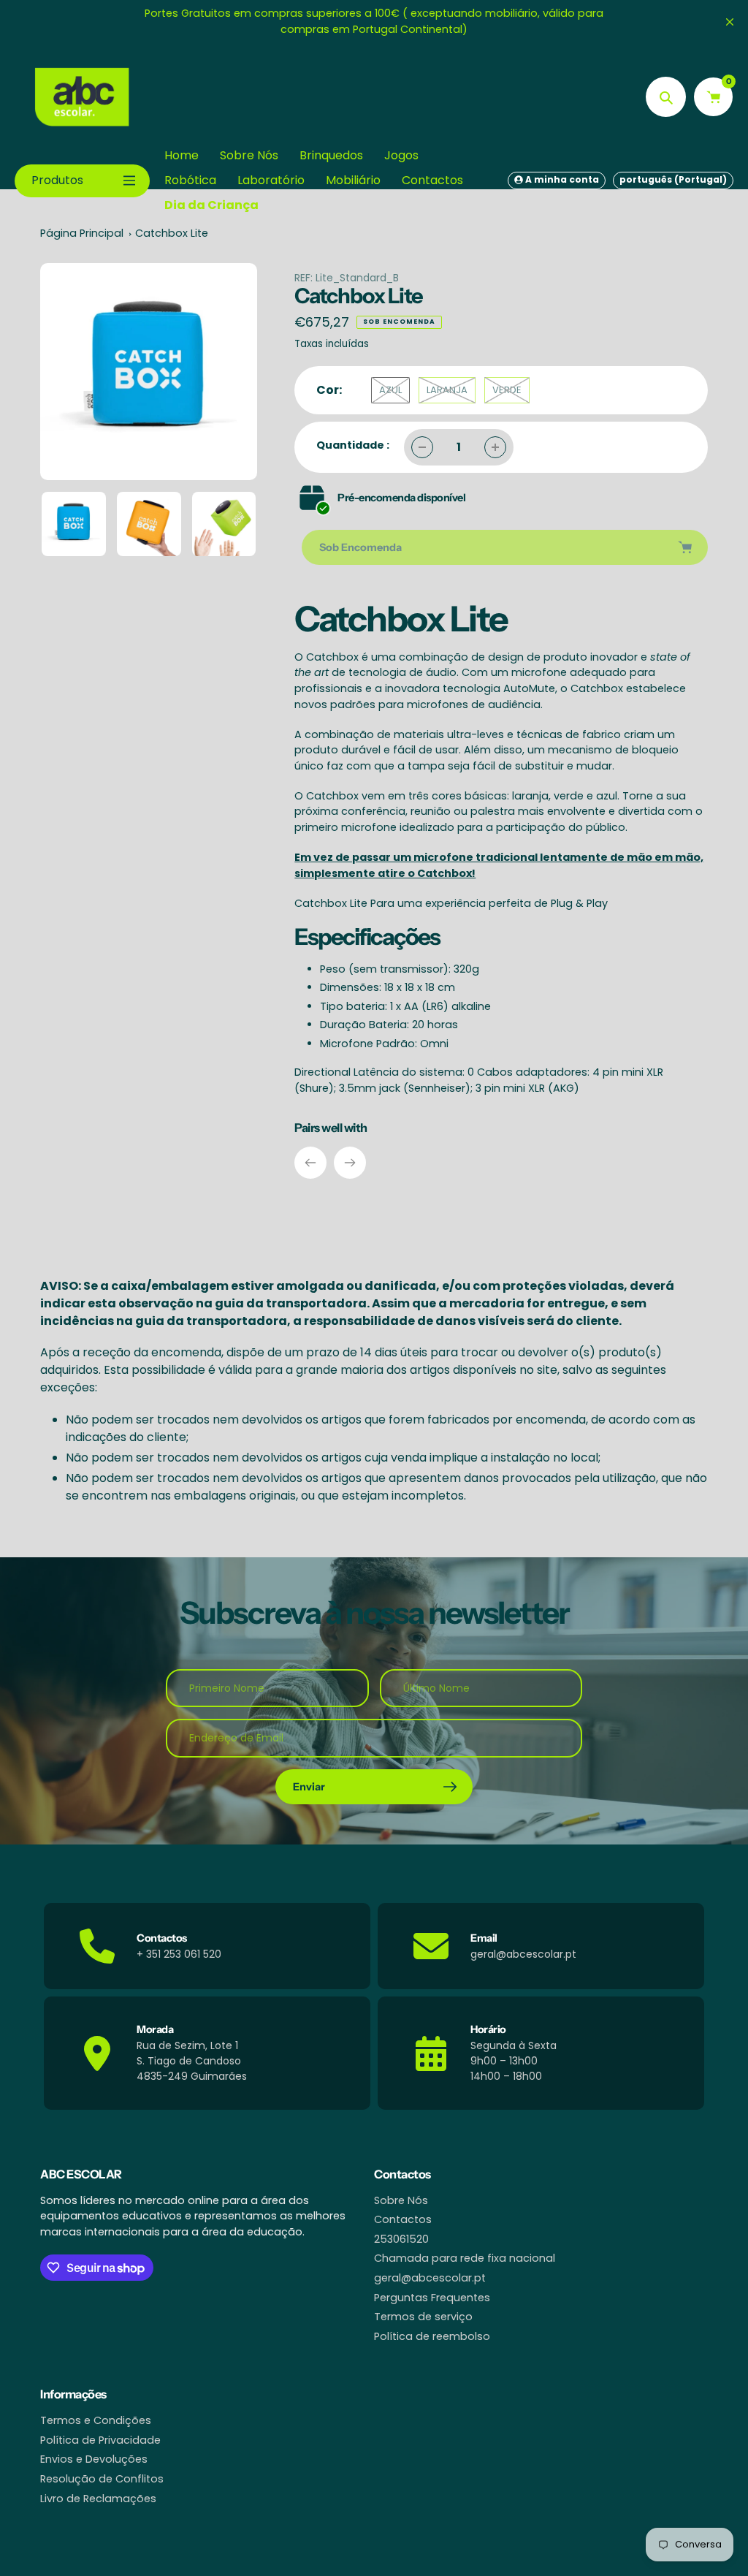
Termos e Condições (96, 2420)
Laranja (447, 390)
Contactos (403, 2219)
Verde (507, 390)
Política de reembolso (432, 2336)
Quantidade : (353, 445)
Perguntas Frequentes (432, 2298)
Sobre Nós (401, 2200)
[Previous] (310, 1163)
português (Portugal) (673, 179)
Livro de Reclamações (98, 2499)
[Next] (350, 1163)
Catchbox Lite (172, 233)
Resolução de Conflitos (102, 2479)
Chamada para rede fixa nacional (465, 2258)
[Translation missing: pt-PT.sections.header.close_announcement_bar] (730, 22)
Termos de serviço (423, 2317)
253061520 (401, 2239)
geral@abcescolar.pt (430, 2278)
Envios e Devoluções (94, 2459)
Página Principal (82, 233)
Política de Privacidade (100, 2440)
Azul (390, 390)
